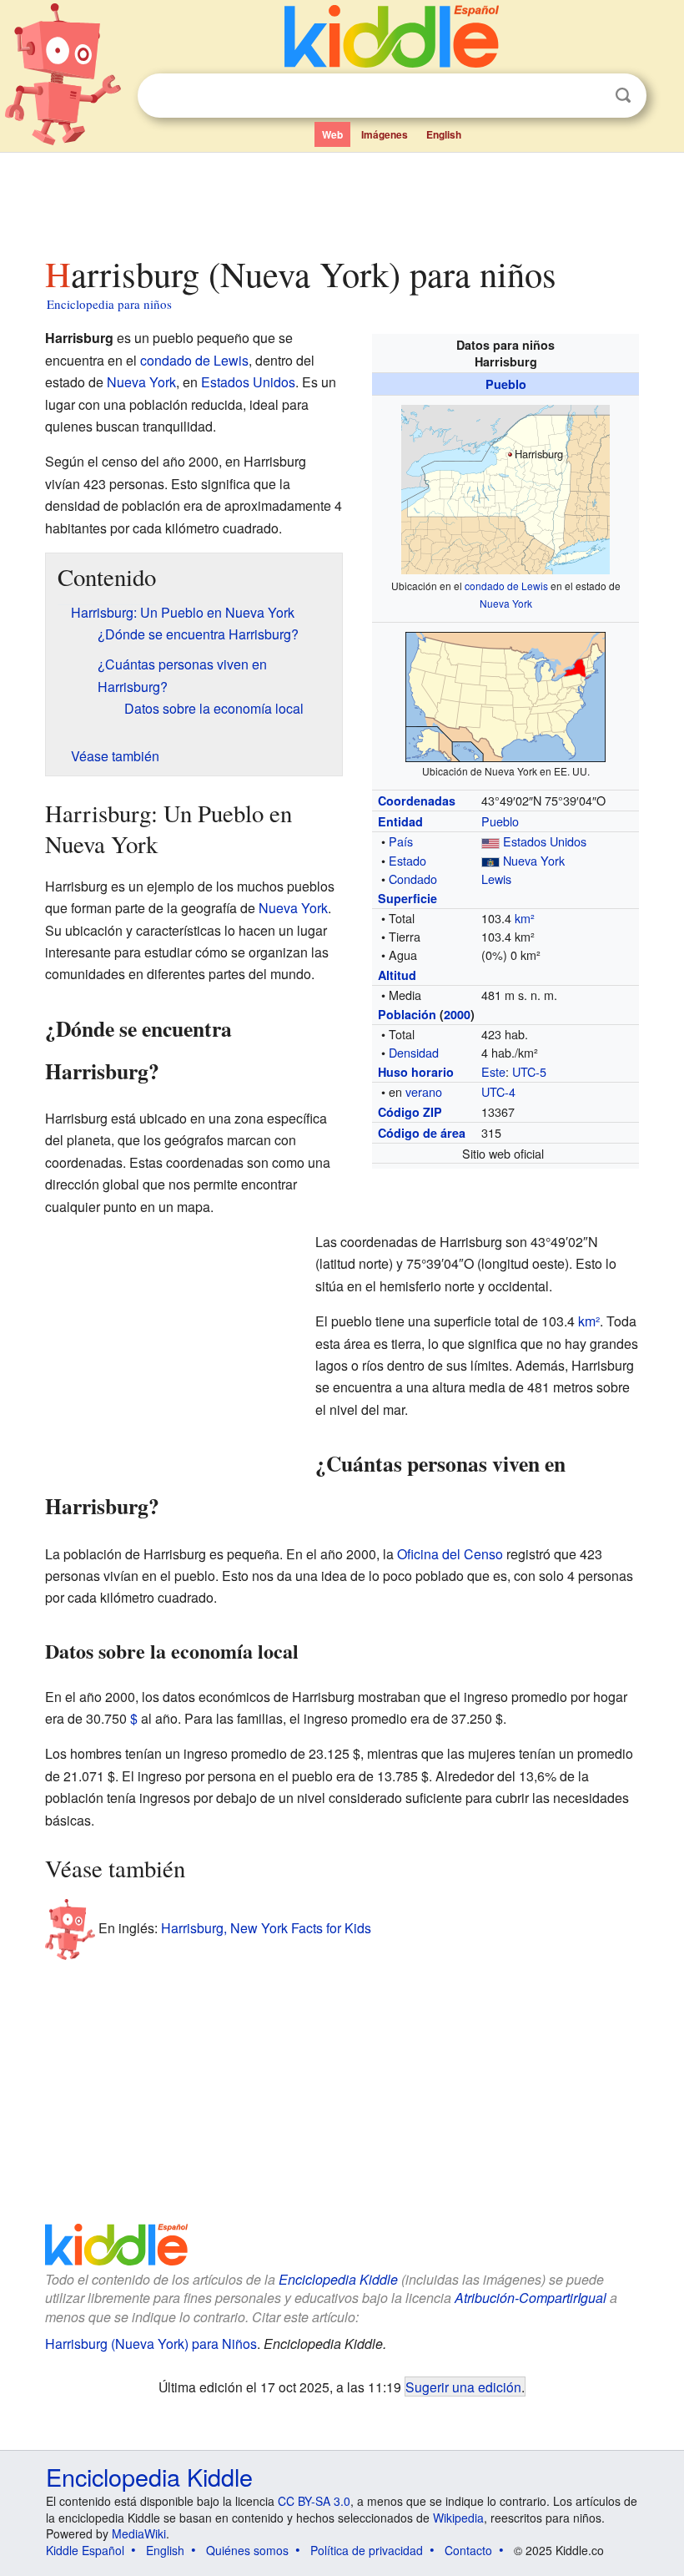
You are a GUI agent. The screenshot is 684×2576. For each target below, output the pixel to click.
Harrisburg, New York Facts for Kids (266, 1928)
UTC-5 (529, 1071)
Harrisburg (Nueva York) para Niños (151, 2344)
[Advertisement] (342, 200)
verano (424, 1091)
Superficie (407, 898)
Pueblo (506, 384)
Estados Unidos (545, 841)
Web (332, 134)
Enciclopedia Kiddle (338, 2279)
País (401, 841)
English (444, 134)
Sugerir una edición (463, 2387)
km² (525, 918)
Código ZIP (410, 1112)
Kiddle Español (85, 2550)
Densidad (414, 1052)
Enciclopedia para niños (109, 304)
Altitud (397, 975)
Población (407, 1014)
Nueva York (506, 603)
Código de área (422, 1133)
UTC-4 (498, 1091)
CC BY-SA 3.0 (314, 2501)
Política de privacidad (367, 2550)
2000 (457, 1014)
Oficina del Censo (450, 1554)
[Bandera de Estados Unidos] (490, 841)
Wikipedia (458, 2518)
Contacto (468, 2550)
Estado (407, 860)
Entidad (400, 821)
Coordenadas (417, 801)
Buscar (623, 96)
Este (493, 1071)
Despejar (589, 96)
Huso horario (416, 1072)
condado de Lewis (506, 586)
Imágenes (385, 134)
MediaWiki (139, 2533)
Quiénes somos (247, 2550)
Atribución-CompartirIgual (531, 2298)
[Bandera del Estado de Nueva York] (490, 860)
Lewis (496, 879)
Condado (413, 879)
